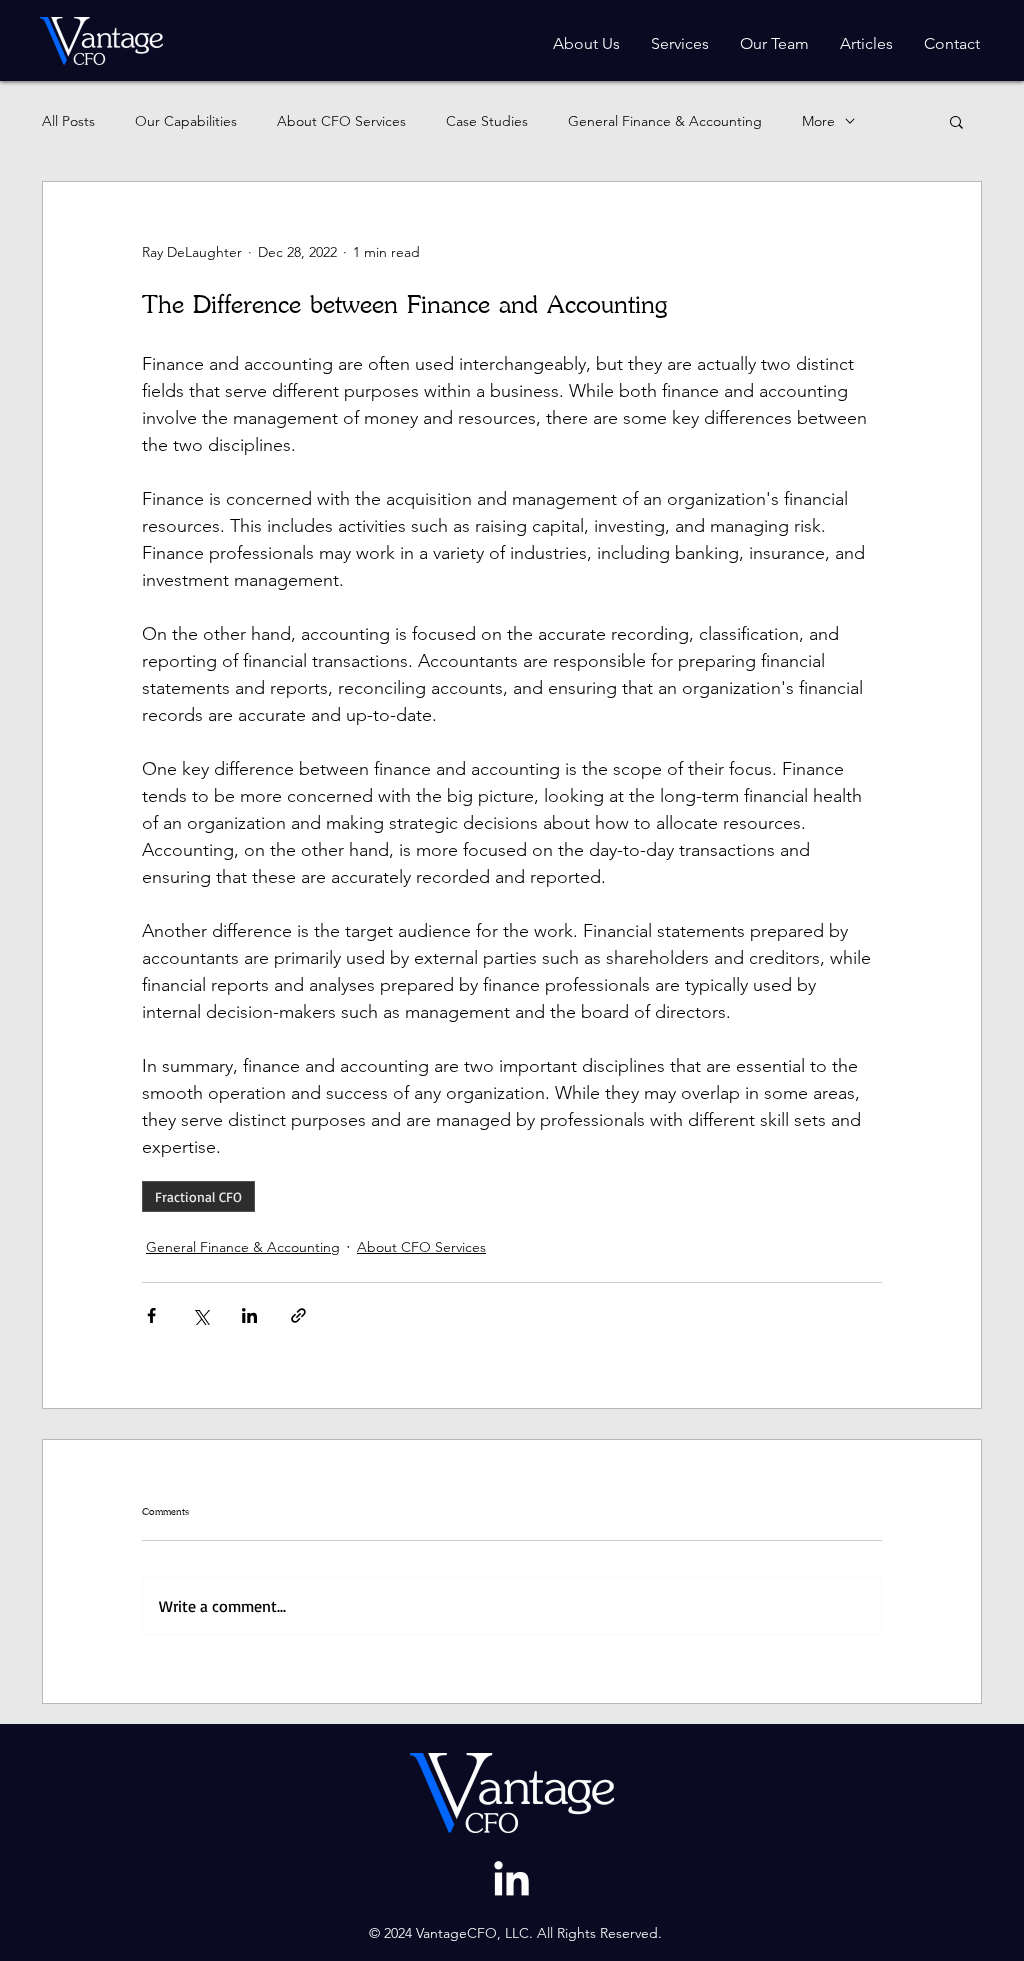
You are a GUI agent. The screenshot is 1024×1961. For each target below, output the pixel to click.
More (818, 121)
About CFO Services (341, 121)
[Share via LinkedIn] (249, 1315)
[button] (956, 121)
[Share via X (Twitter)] (200, 1315)
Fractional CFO (198, 1196)
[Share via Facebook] (151, 1315)
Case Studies (487, 121)
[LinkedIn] (511, 1881)
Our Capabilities (186, 121)
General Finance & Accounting (665, 121)
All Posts (68, 121)
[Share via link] (298, 1315)
